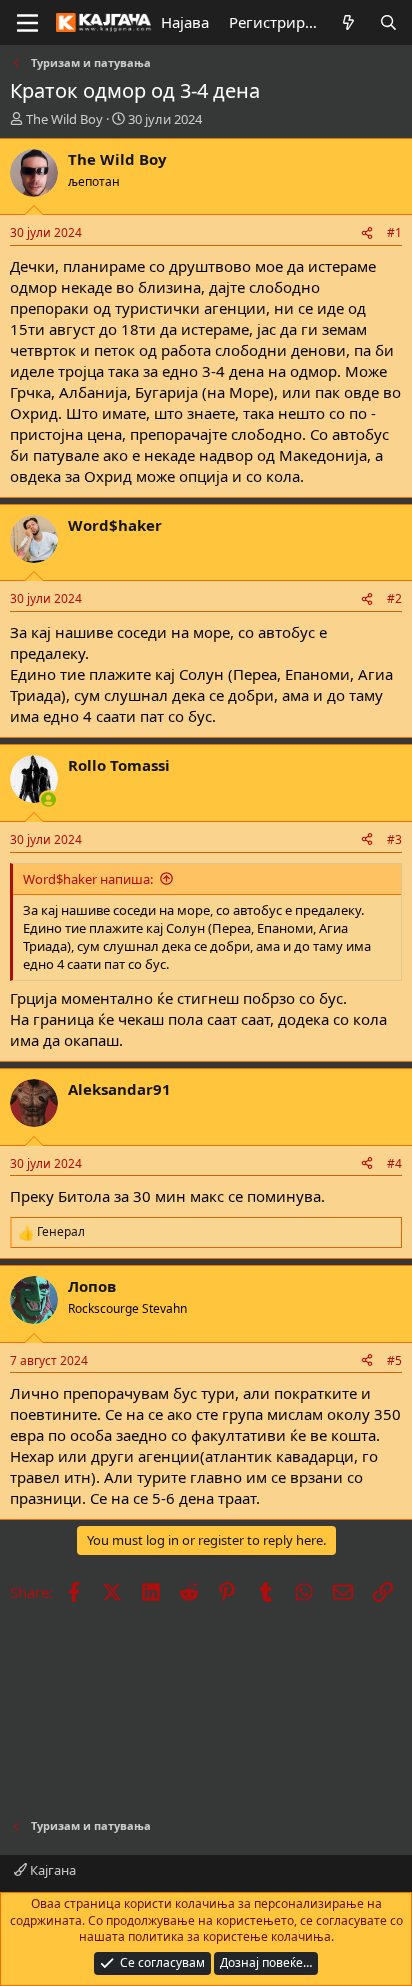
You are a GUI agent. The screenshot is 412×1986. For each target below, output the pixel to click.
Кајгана (51, 1870)
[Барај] (388, 22)
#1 (394, 232)
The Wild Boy (64, 119)
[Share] (367, 233)
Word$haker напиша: (88, 879)
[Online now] (48, 799)
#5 (394, 1360)
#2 (394, 598)
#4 (394, 1163)
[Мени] (27, 23)
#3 (394, 839)
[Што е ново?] (348, 22)
